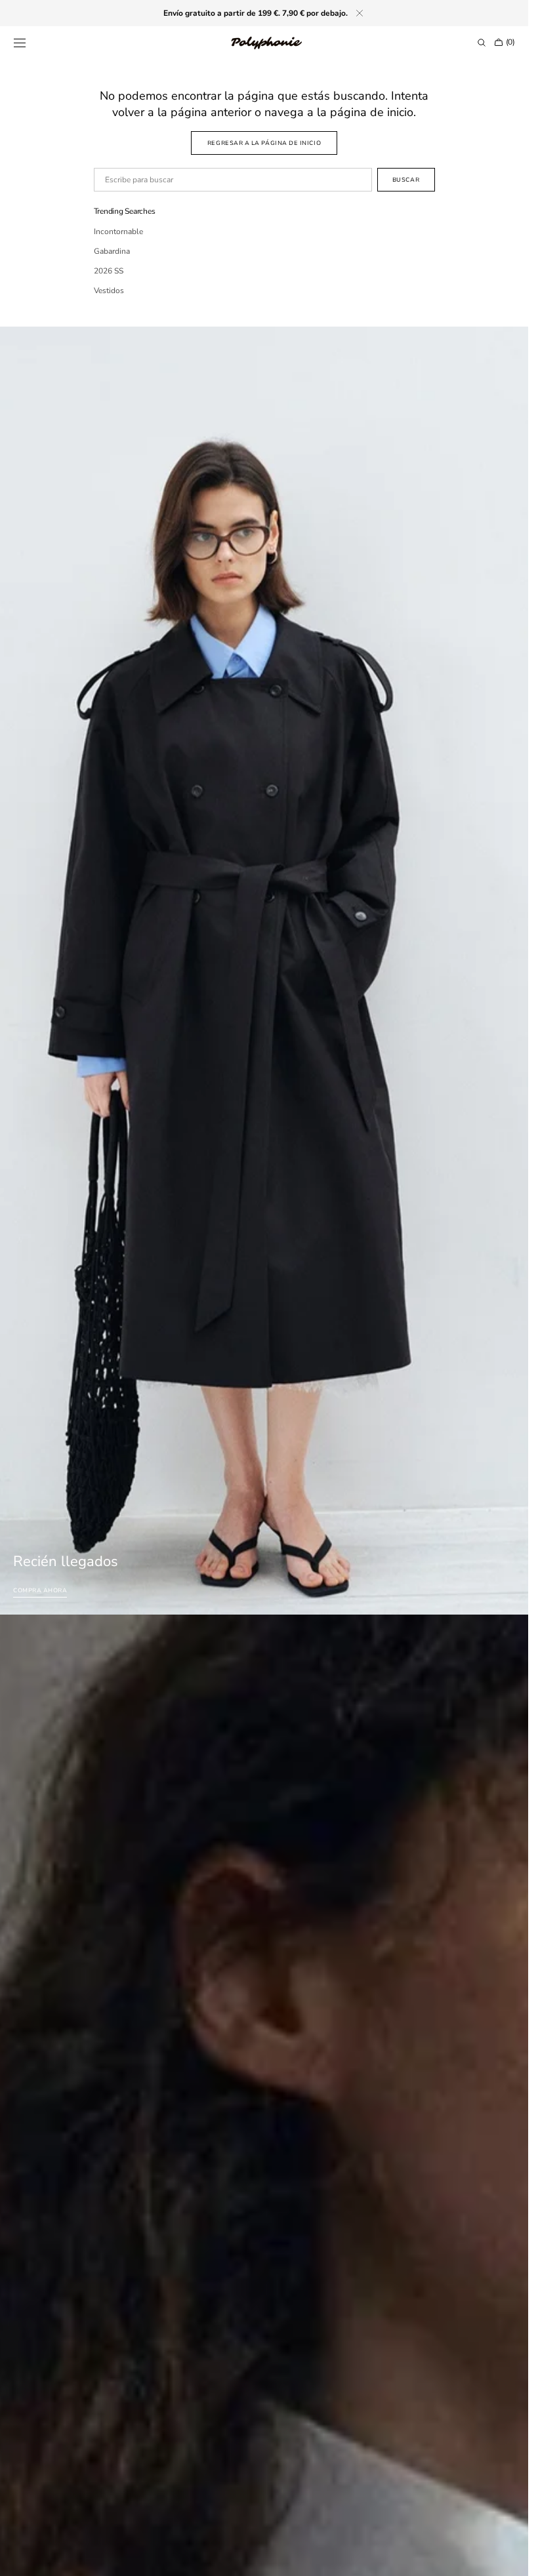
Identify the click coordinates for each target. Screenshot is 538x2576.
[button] (20, 43)
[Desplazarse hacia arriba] (508, 2556)
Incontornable (118, 231)
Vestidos (109, 291)
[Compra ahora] (264, 971)
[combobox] (233, 180)
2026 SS (109, 271)
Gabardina (112, 251)
